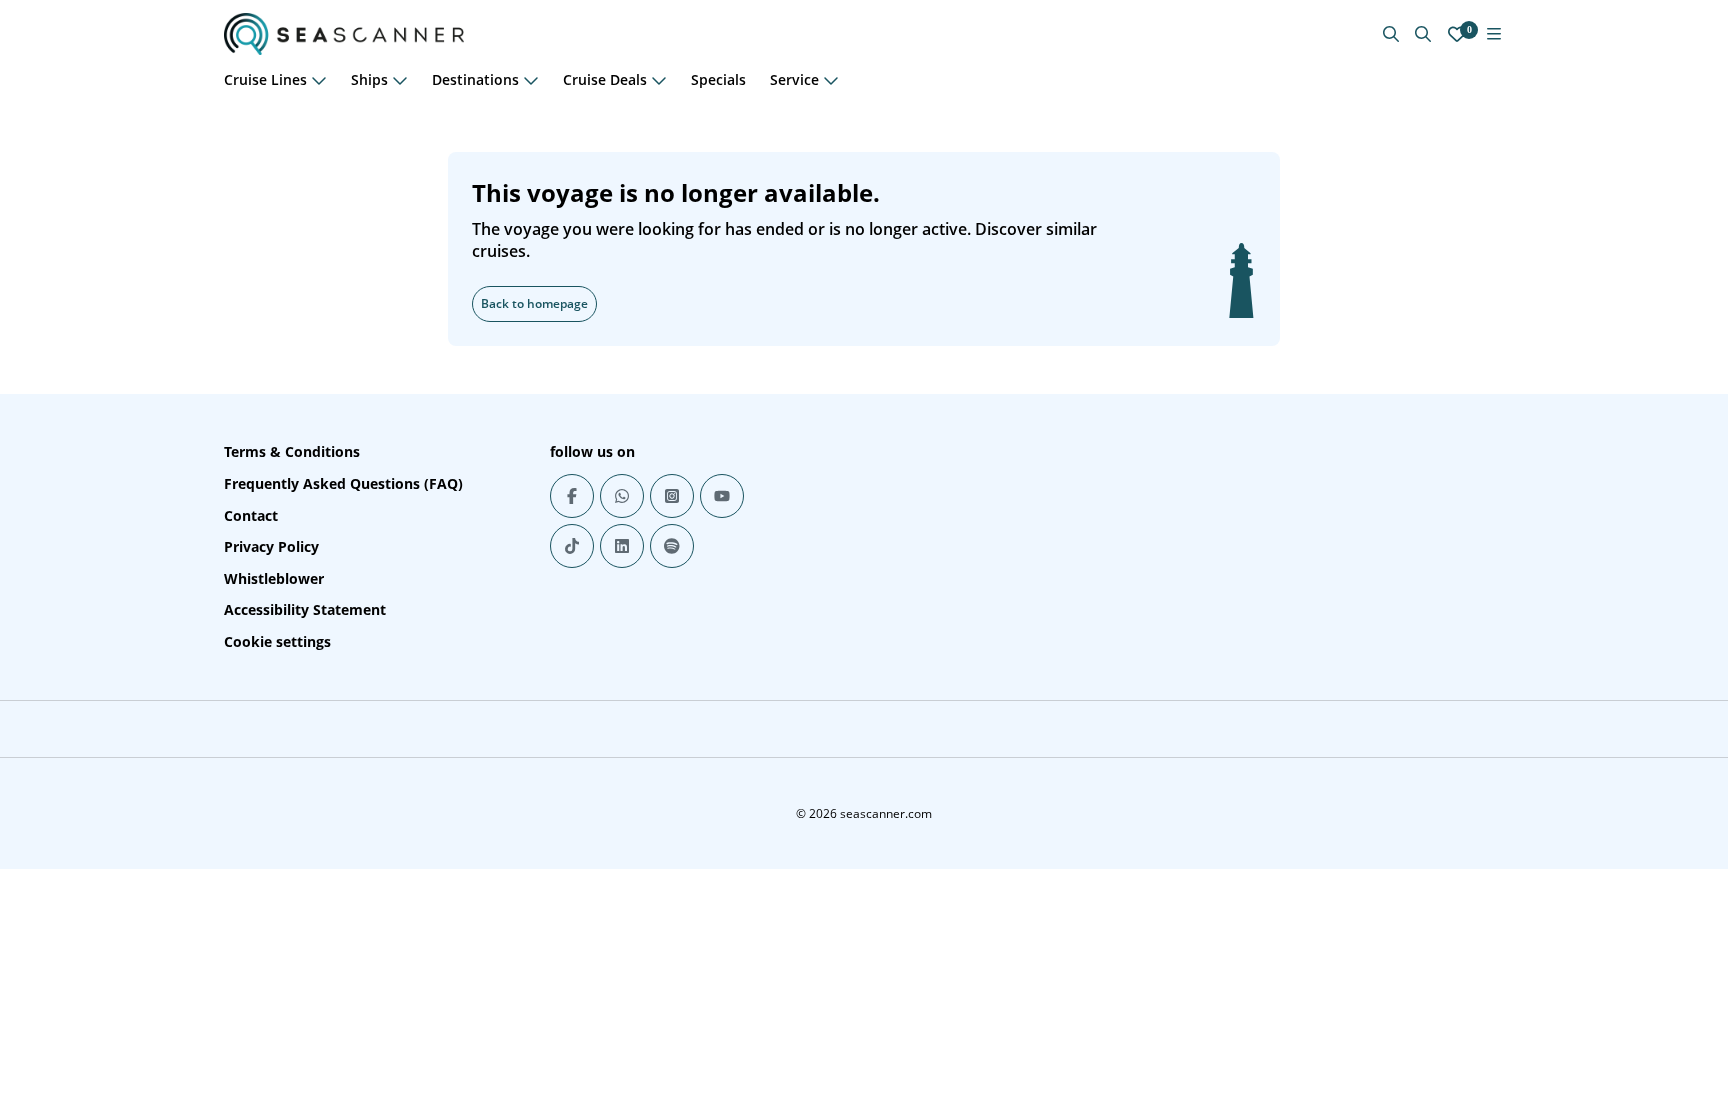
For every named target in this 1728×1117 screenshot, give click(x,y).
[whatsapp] (622, 496)
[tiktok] (572, 546)
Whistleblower (274, 578)
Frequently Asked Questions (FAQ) (343, 483)
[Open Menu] (1494, 34)
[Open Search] (1391, 34)
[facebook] (572, 496)
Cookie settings (277, 641)
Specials (718, 79)
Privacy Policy (271, 546)
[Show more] (319, 80)
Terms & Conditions (292, 451)
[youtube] (722, 496)
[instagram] (672, 496)
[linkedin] (622, 546)
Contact (251, 515)
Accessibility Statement (305, 609)
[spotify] (672, 546)
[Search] (1423, 34)
